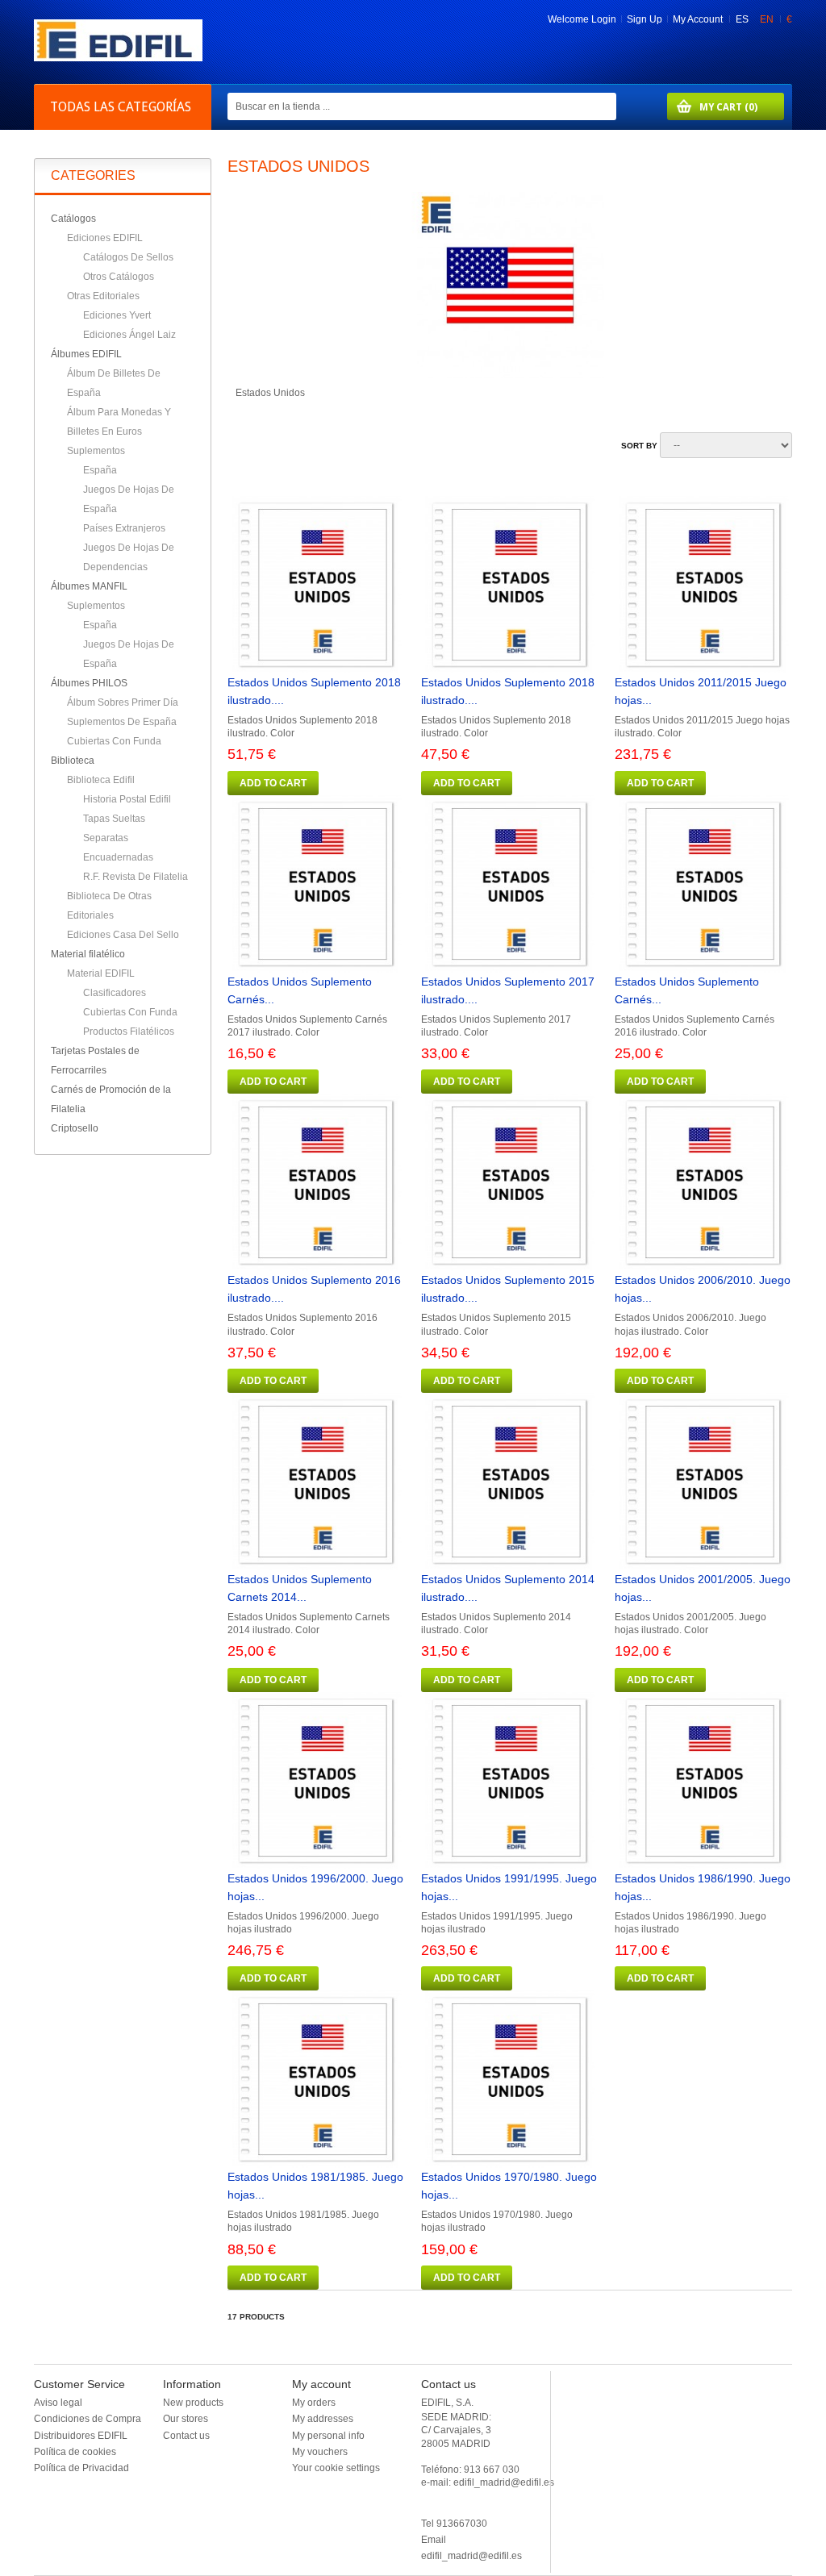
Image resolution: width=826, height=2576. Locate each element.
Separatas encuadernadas (118, 848)
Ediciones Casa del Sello (123, 935)
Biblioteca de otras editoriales (109, 906)
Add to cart (273, 783)
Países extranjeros (124, 528)
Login (604, 19)
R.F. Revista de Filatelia (136, 877)
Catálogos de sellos (128, 257)
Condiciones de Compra (88, 2419)
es (743, 19)
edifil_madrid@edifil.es (471, 2556)
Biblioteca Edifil (101, 780)
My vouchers (320, 2452)
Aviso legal (58, 2403)
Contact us (186, 2436)
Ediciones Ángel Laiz (129, 335)
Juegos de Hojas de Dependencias (129, 557)
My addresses (323, 2419)
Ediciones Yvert (117, 315)
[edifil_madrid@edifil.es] (118, 58)
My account (321, 2384)
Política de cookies (75, 2452)
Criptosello (75, 1128)
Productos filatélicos (129, 1032)
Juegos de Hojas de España (129, 499)
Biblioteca (73, 761)
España (100, 470)
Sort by (639, 446)
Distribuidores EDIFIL (81, 2436)
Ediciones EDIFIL (105, 238)
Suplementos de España (122, 722)
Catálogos (73, 219)
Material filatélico (88, 954)
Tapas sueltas (114, 819)
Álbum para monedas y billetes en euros (119, 422)
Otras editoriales (103, 296)
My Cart (712, 107)
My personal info (328, 2436)
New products (193, 2403)
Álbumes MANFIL (89, 586)
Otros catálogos (119, 277)
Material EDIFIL (101, 973)
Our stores (186, 2419)
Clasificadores (115, 993)
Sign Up (645, 19)
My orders (314, 2403)
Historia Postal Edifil (127, 799)
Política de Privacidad (81, 2468)
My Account (698, 19)
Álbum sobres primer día (123, 702)
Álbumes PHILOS (89, 683)
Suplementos (96, 451)
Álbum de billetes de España (114, 383)
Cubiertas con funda (114, 741)
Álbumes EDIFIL (86, 354)
